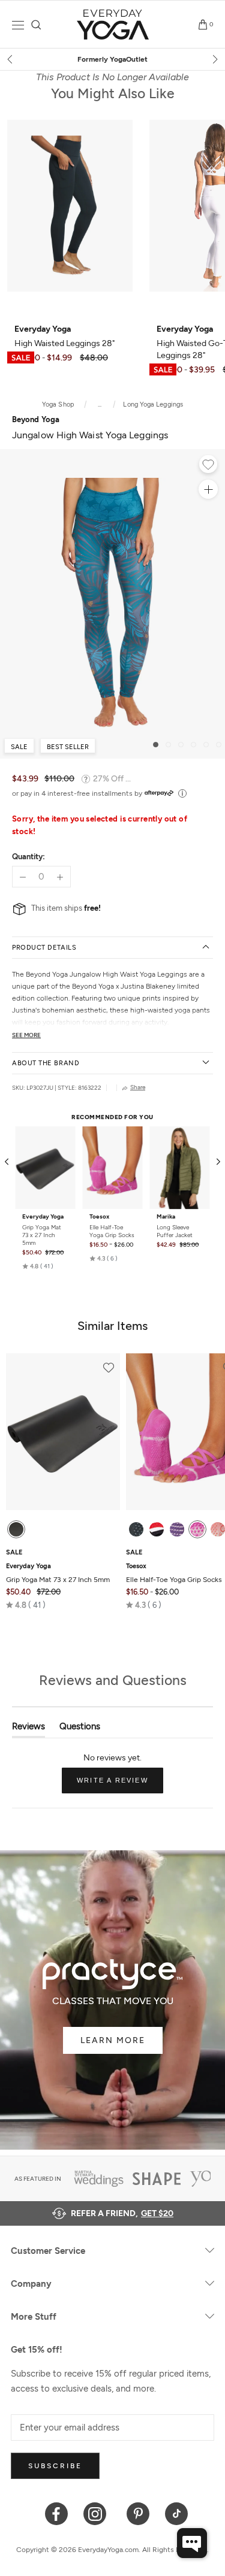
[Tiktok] (177, 2513)
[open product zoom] (208, 489)
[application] (192, 2543)
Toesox (99, 1217)
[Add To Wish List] (208, 466)
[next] (214, 59)
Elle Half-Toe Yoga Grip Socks (112, 1231)
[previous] (11, 59)
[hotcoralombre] (218, 1529)
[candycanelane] (157, 1529)
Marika (166, 1217)
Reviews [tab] (28, 1729)
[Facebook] (57, 2513)
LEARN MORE (113, 2040)
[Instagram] (97, 2513)
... (100, 404)
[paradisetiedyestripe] (197, 1529)
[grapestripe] (177, 1529)
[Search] (36, 25)
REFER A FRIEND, (122, 2213)
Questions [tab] (80, 1729)
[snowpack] (136, 1529)
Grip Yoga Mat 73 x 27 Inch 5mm (42, 1235)
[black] (16, 1529)
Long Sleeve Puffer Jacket (175, 1231)
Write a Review (120, 1785)
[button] (38, 1266)
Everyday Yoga (43, 1217)
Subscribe (55, 2466)
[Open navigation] (18, 25)
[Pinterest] (138, 2513)
